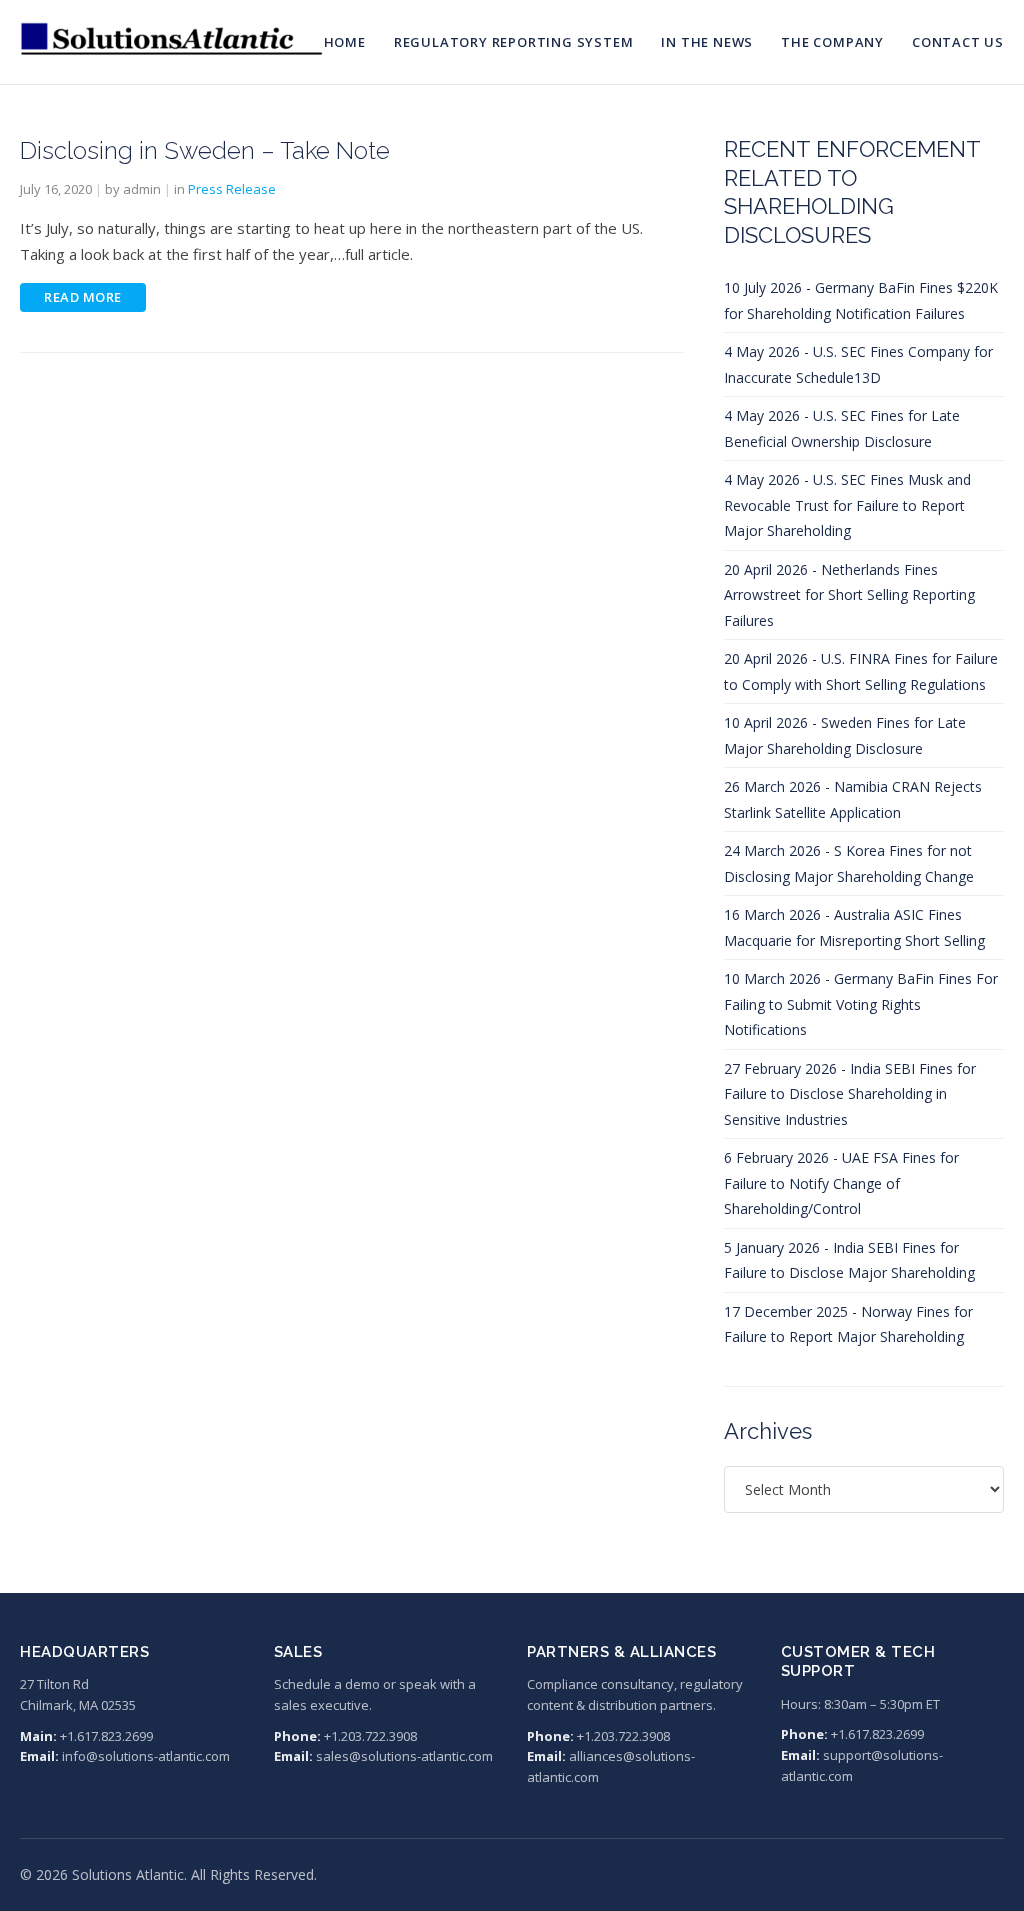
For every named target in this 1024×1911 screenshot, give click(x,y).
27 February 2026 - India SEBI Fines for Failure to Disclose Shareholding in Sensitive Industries (850, 1094)
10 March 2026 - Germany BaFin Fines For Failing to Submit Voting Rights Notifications (861, 1004)
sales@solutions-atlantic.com (404, 1756)
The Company (832, 42)
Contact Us (958, 42)
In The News (707, 42)
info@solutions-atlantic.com (146, 1756)
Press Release (232, 189)
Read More (83, 297)
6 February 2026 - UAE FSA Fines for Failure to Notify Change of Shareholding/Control (841, 1183)
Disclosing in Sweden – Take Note (205, 150)
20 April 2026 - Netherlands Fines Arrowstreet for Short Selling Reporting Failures (849, 595)
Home (345, 42)
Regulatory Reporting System (514, 42)
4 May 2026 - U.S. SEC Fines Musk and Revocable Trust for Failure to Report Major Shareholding (847, 505)
